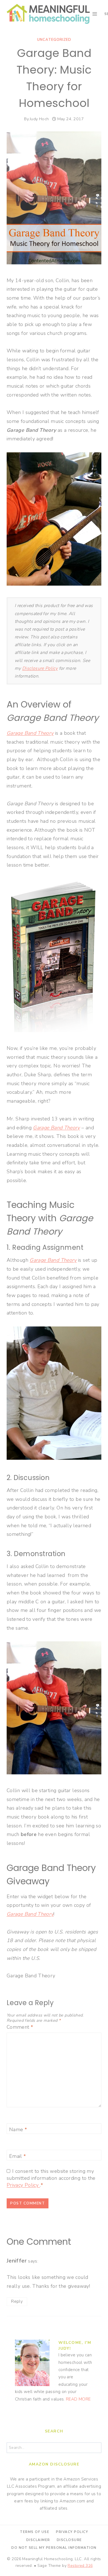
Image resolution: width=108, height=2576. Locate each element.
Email (18, 2156)
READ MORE (78, 2399)
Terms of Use (35, 2532)
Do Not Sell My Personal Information (54, 2548)
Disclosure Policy (40, 668)
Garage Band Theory (30, 733)
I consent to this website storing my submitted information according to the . (51, 2178)
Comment (20, 2027)
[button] (12, 18)
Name (18, 2130)
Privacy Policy (23, 2185)
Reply (17, 2301)
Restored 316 (80, 2566)
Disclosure (69, 2540)
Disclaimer (38, 2540)
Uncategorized (54, 40)
